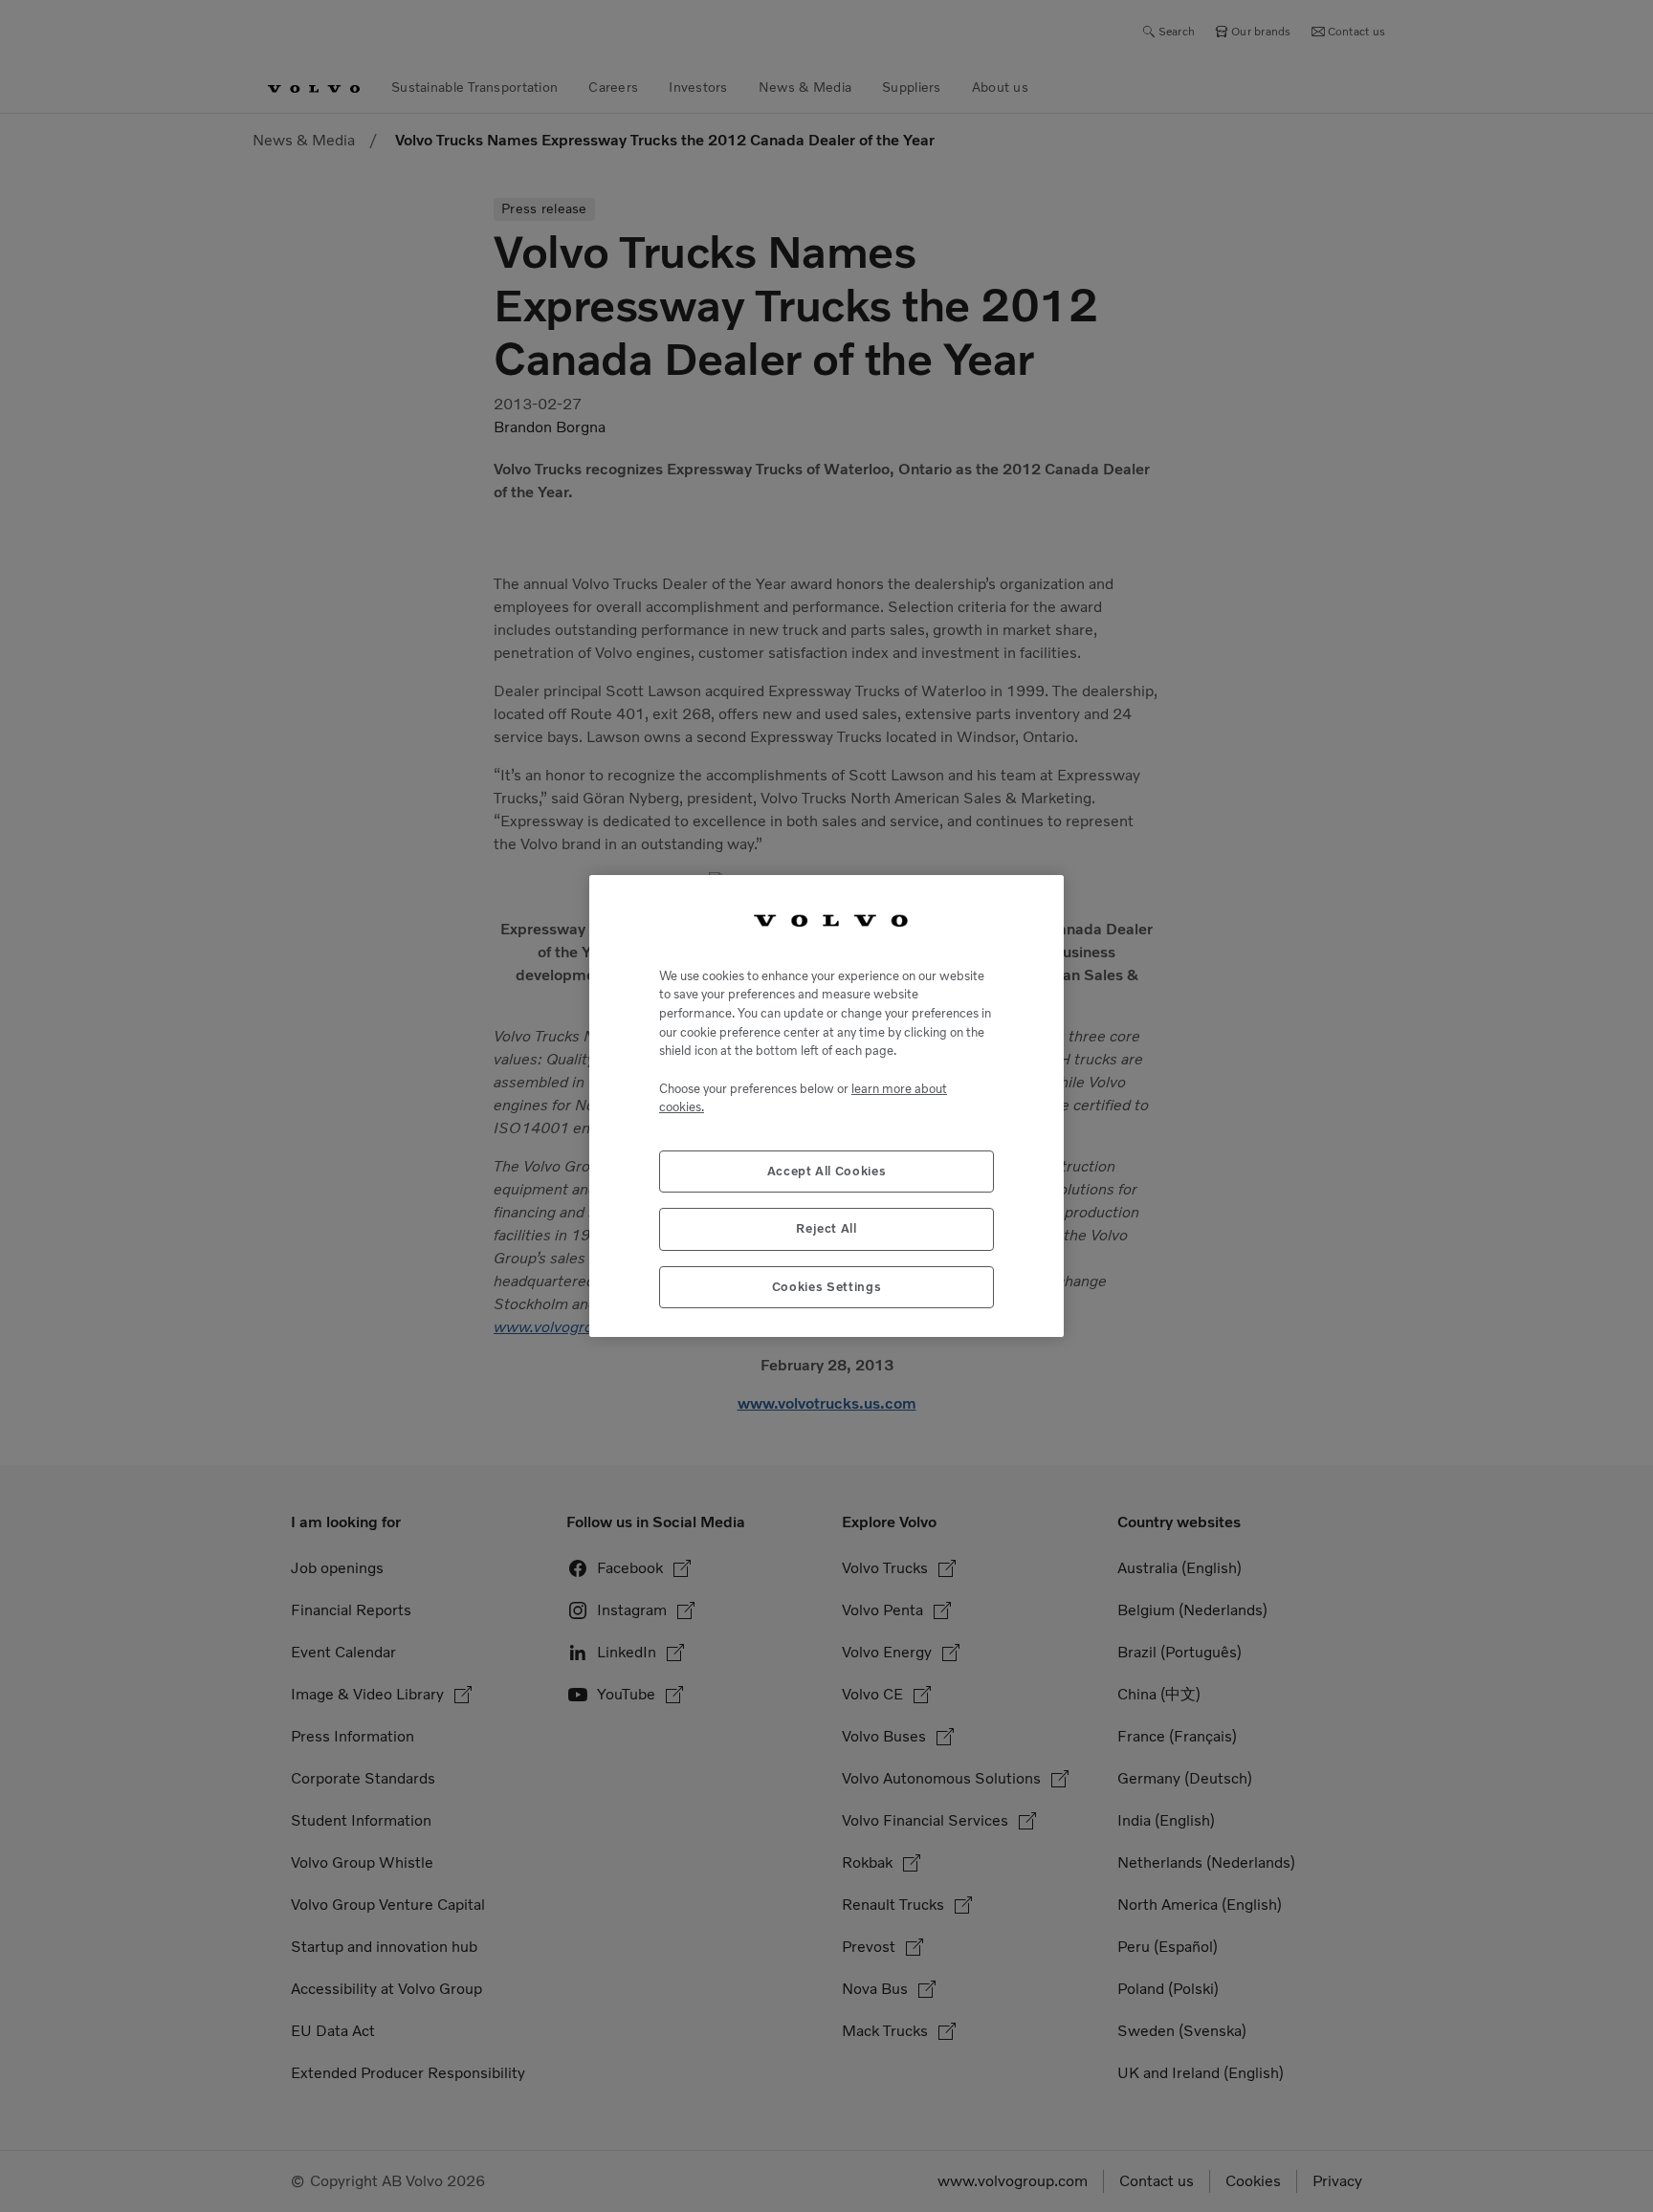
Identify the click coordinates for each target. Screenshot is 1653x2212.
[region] (826, 1106)
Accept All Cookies (827, 1171)
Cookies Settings (827, 1287)
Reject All (826, 1228)
